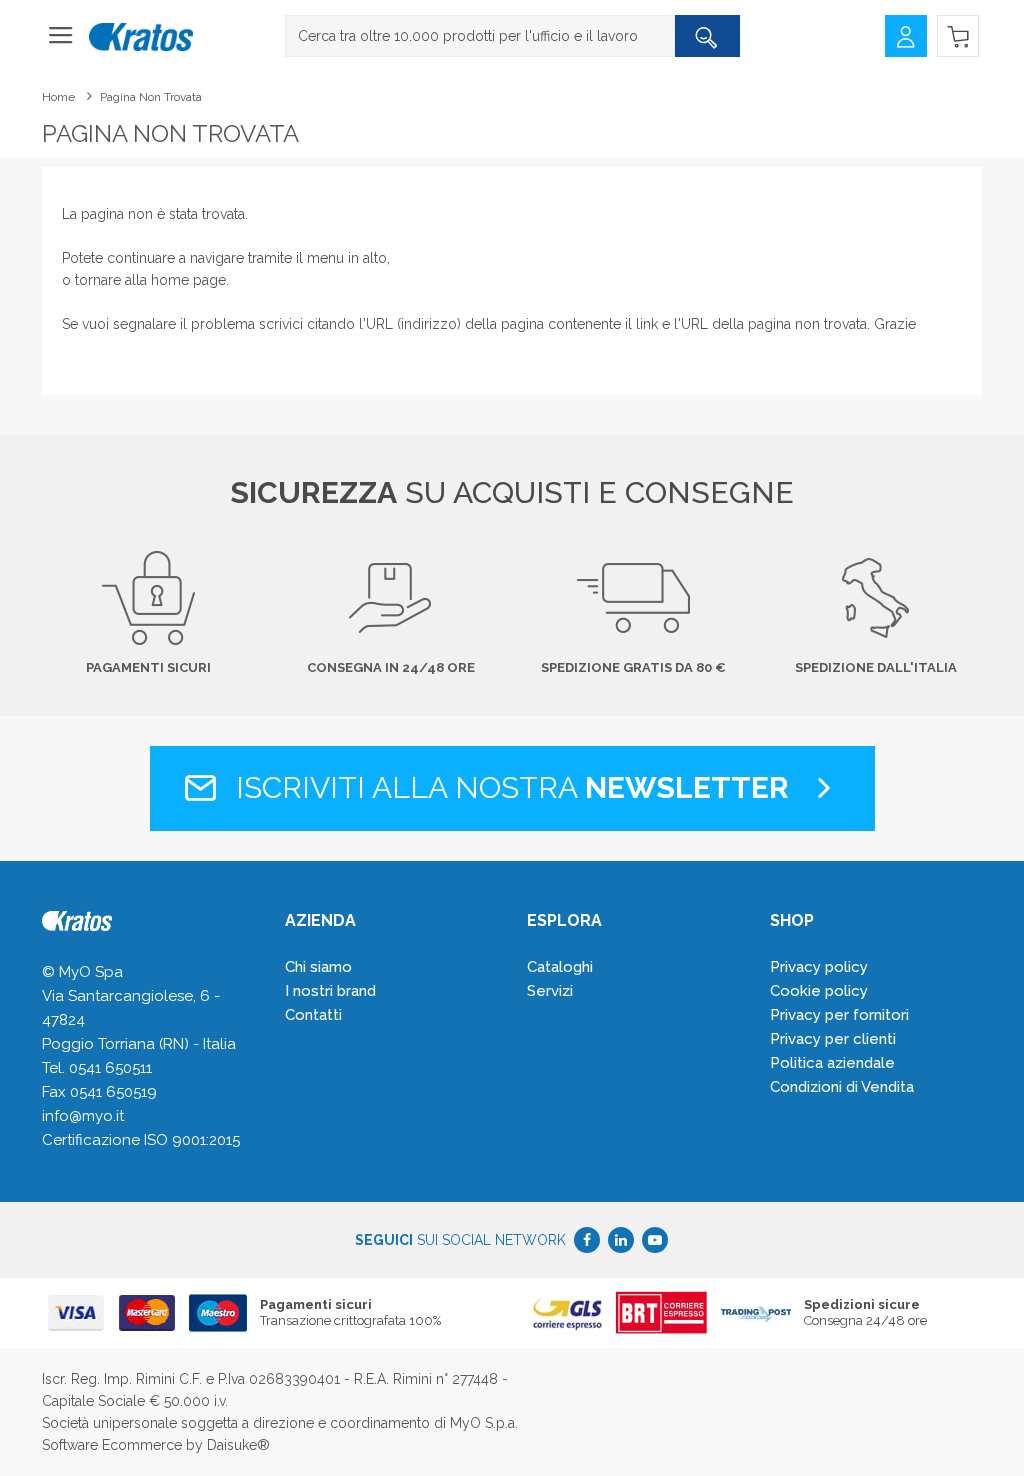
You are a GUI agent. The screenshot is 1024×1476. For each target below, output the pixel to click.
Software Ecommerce (112, 1445)
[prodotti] (61, 42)
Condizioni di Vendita (842, 1087)
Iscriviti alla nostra (508, 787)
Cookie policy (819, 991)
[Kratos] (141, 37)
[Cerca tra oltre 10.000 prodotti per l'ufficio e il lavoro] (707, 36)
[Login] (906, 34)
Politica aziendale (832, 1063)
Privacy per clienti (833, 1039)
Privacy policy (819, 967)
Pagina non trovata (151, 97)
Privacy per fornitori (839, 1015)
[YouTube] (655, 1240)
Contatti (313, 1015)
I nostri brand (330, 991)
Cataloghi (560, 967)
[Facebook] (587, 1240)
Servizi (550, 991)
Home (58, 97)
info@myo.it (83, 1116)
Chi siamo (318, 967)
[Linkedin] (621, 1240)
